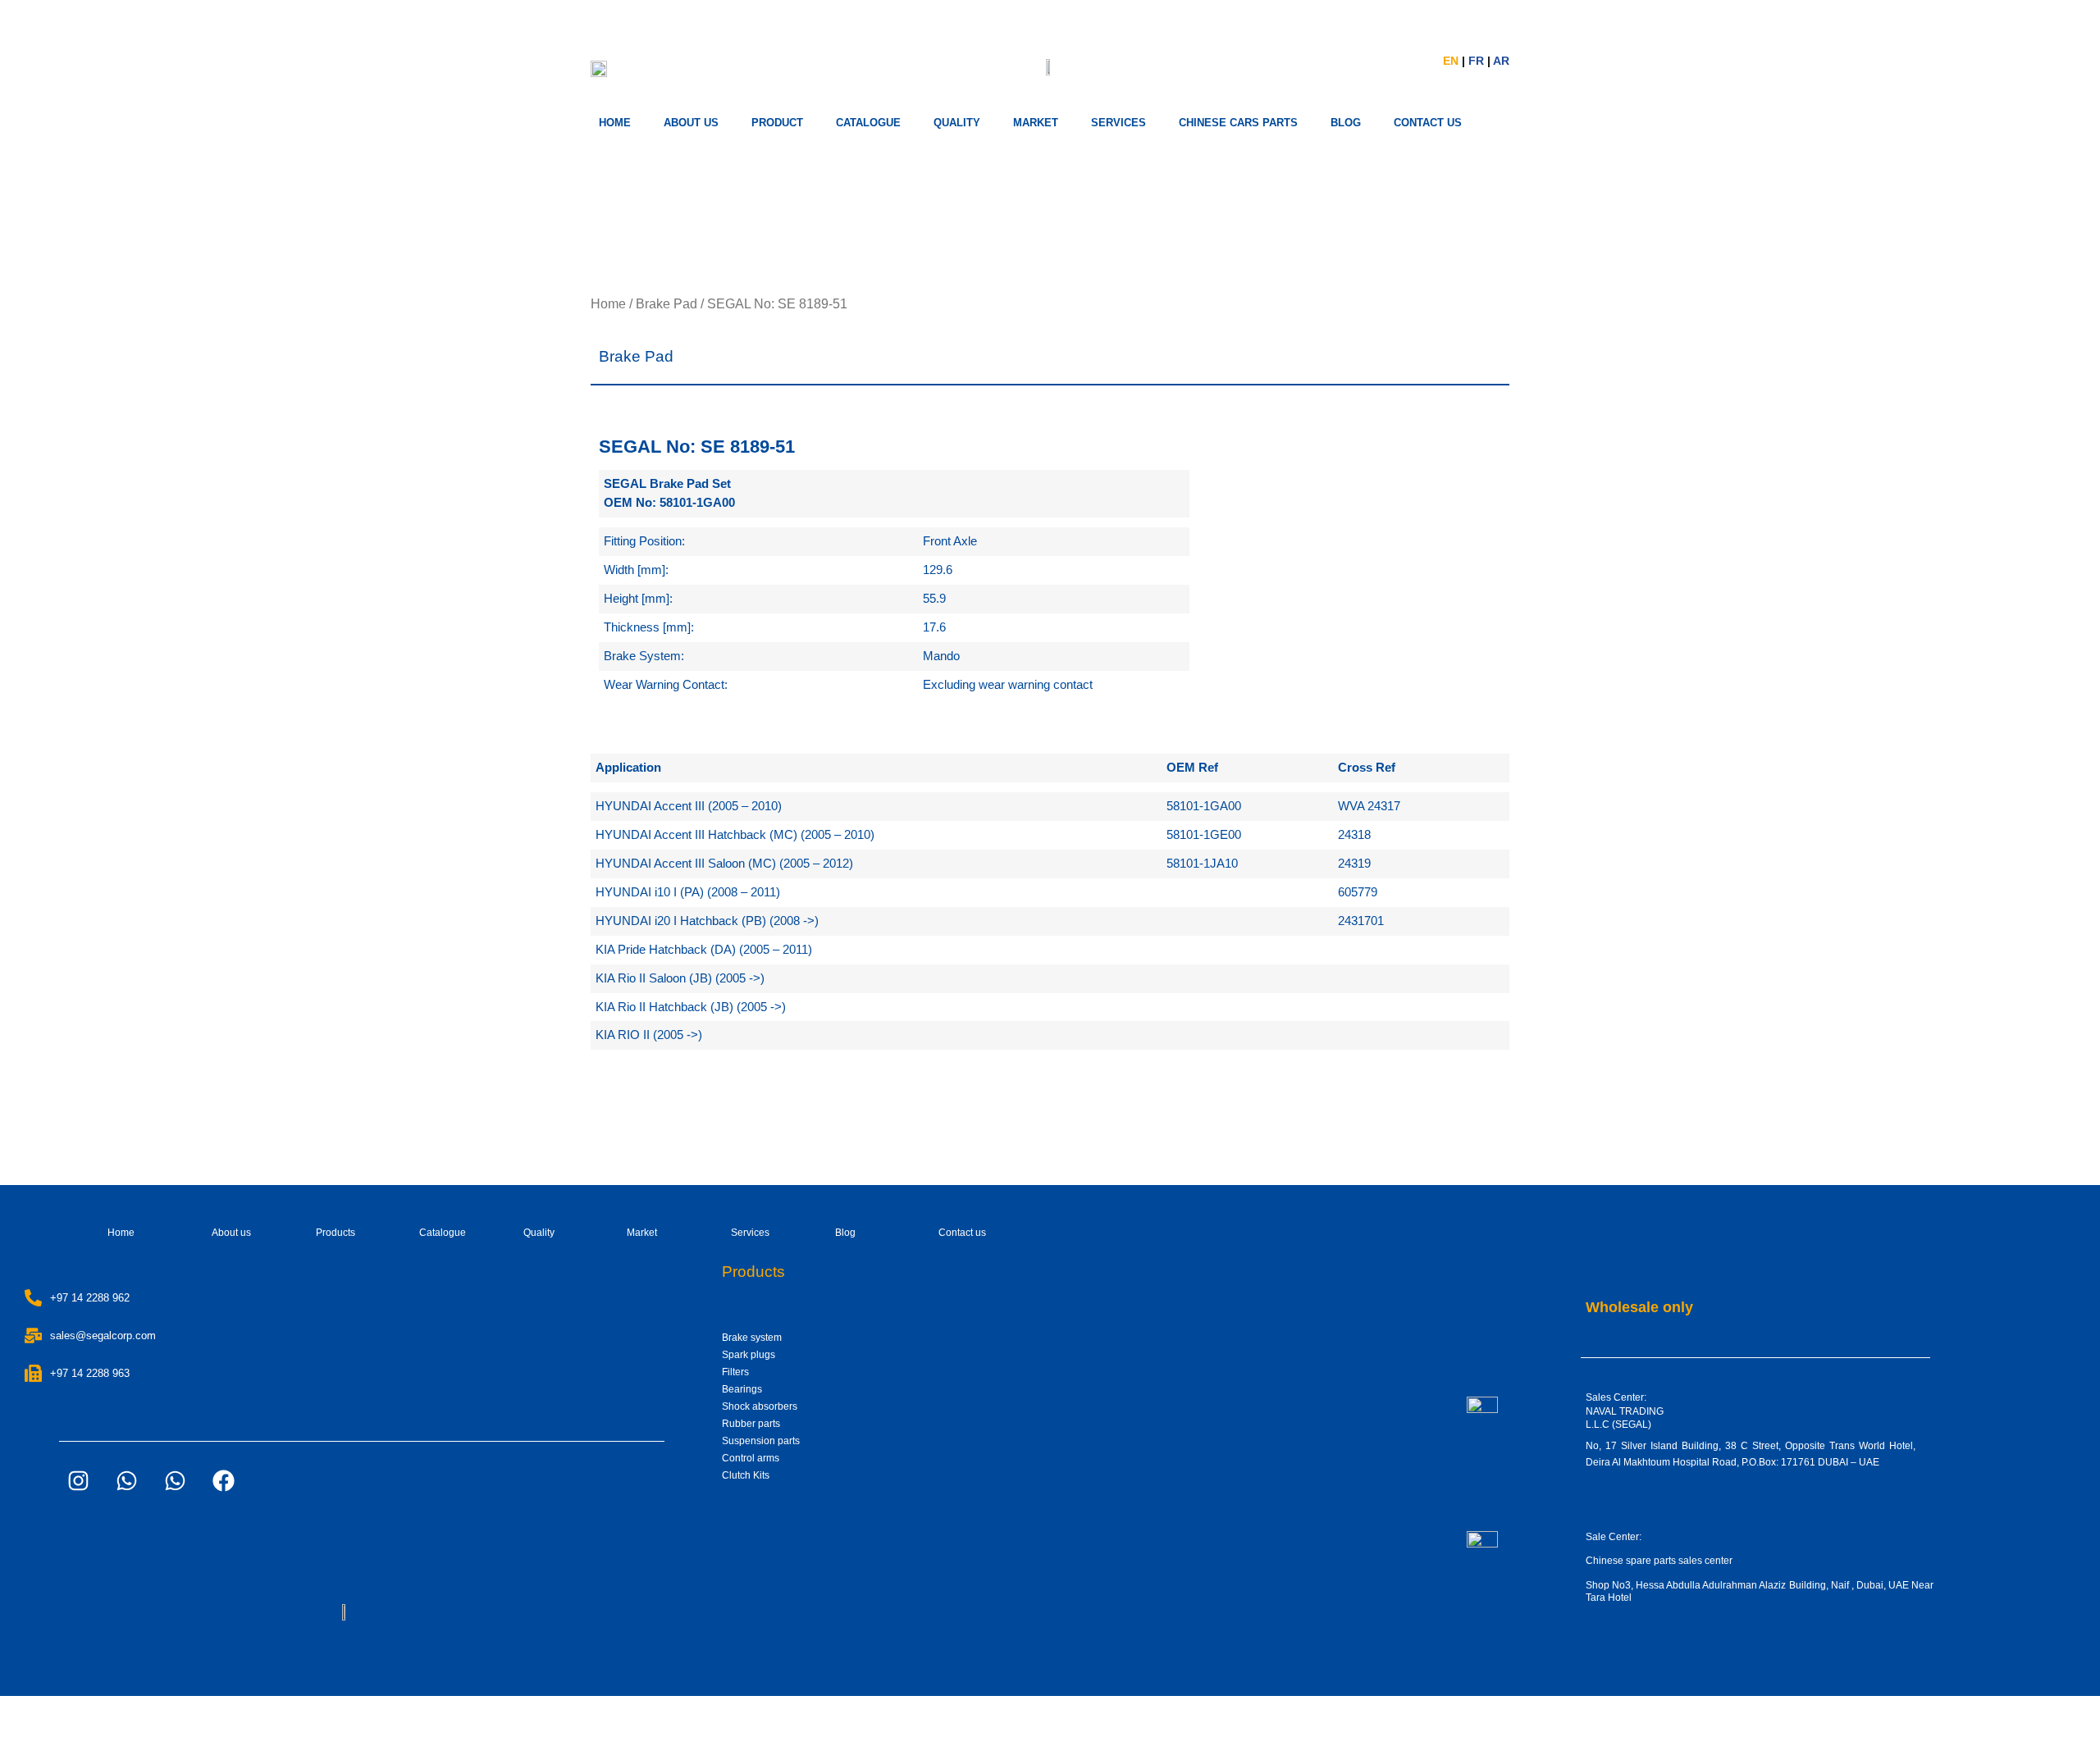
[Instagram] (78, 1480)
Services (750, 1233)
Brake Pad (667, 304)
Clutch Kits (746, 1475)
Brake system (752, 1338)
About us (691, 123)
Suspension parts (761, 1441)
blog (1346, 123)
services (1118, 123)
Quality (957, 123)
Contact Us (1428, 123)
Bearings (742, 1389)
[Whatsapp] (126, 1480)
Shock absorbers (760, 1406)
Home (615, 123)
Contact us (962, 1233)
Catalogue (868, 123)
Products (336, 1233)
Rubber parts (751, 1424)
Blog (845, 1233)
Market (642, 1233)
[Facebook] (223, 1480)
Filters (735, 1372)
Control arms (751, 1458)
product (777, 123)
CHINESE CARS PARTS (1238, 123)
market (1036, 123)
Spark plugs (749, 1355)
